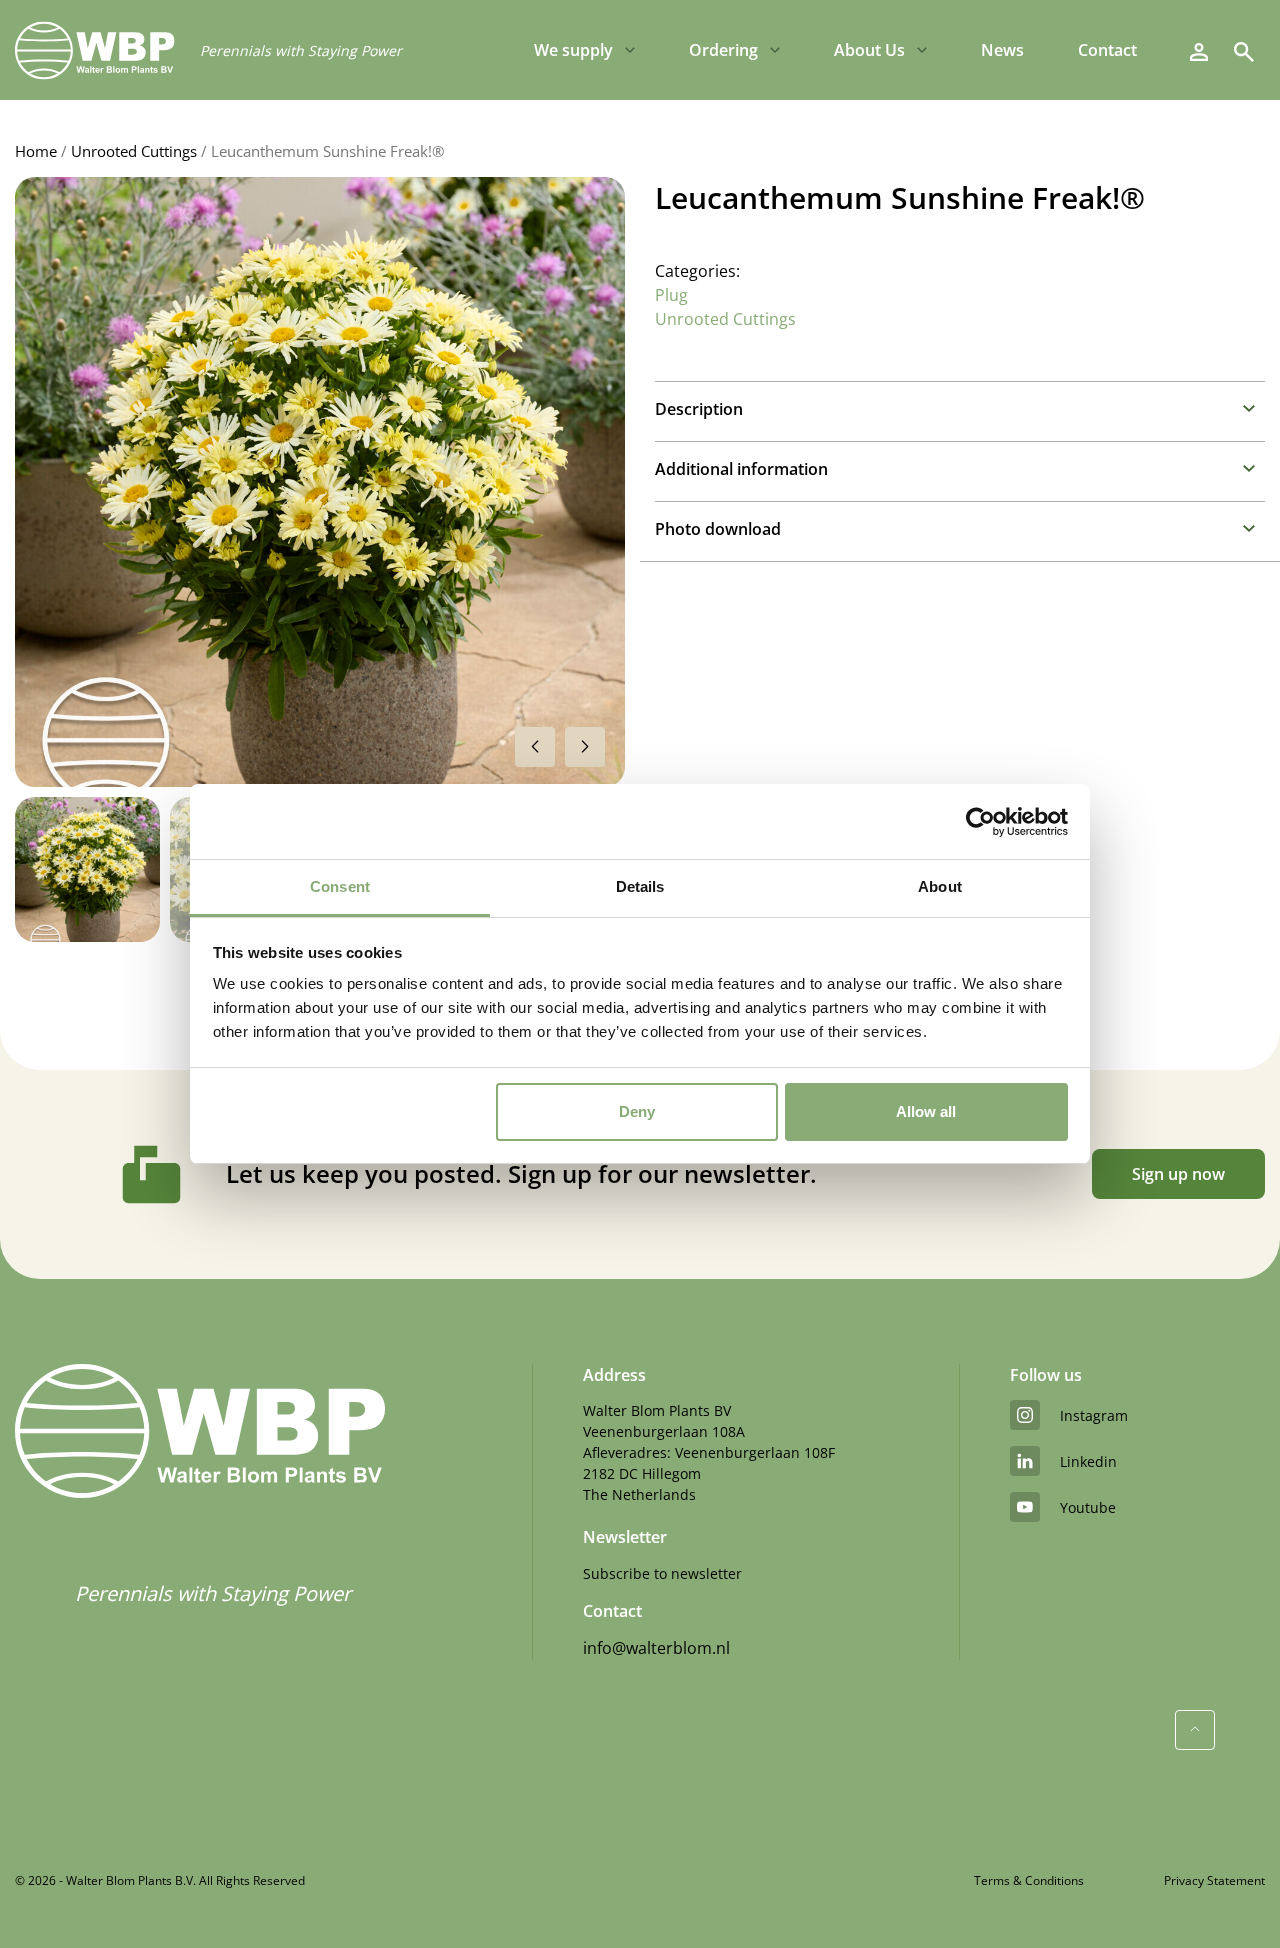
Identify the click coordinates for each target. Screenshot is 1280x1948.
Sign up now (1178, 1174)
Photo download (718, 529)
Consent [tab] (340, 886)
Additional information (741, 469)
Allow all (926, 1111)
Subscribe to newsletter (662, 1573)
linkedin (1088, 1461)
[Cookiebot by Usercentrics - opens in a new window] (980, 822)
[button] (585, 747)
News (1002, 50)
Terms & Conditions (1029, 1880)
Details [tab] (640, 886)
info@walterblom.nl (656, 1648)
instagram (1094, 1415)
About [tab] (940, 886)
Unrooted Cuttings (134, 151)
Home (36, 151)
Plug (671, 295)
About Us (869, 50)
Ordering (723, 50)
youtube (1088, 1507)
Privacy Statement (1214, 1880)
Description (699, 409)
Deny (637, 1111)
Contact (1107, 50)
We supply (573, 50)
